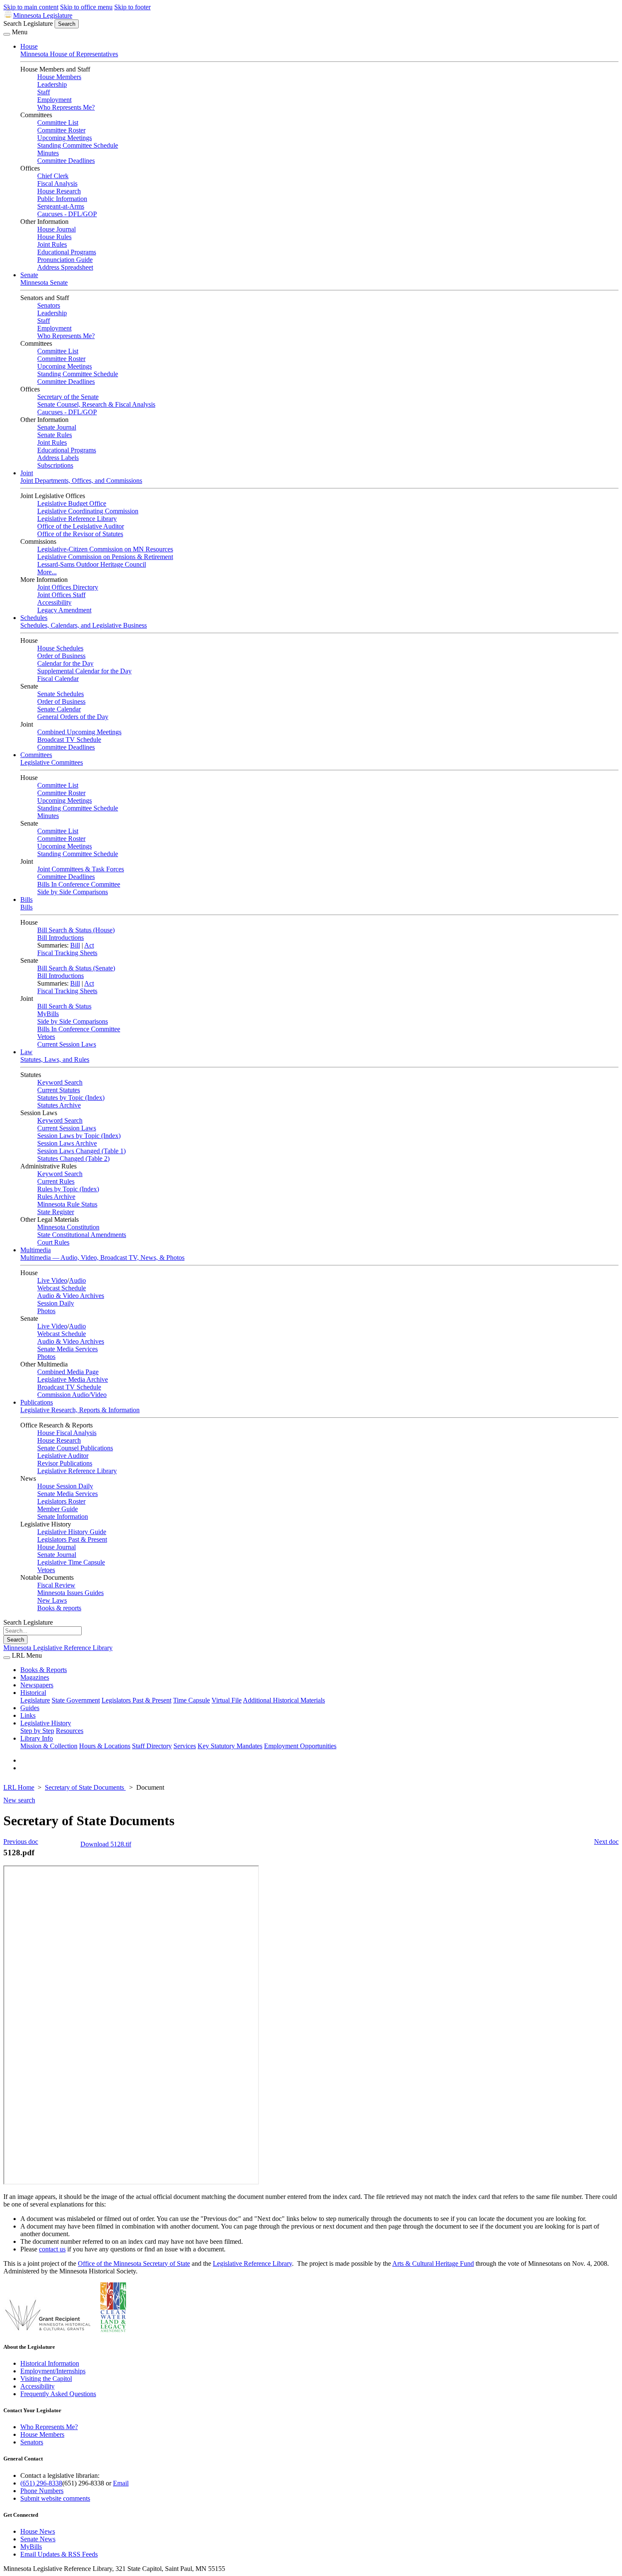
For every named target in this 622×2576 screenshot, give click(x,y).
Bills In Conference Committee (79, 884)
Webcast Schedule (62, 1288)
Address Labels (58, 458)
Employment (54, 100)
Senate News (38, 2539)
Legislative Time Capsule (71, 1562)
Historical (33, 1693)
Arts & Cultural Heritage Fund (433, 2263)
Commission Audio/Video (72, 1395)
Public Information (62, 199)
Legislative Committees (52, 762)
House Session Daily (65, 1486)
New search (19, 1800)
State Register (56, 1212)
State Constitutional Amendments (82, 1235)
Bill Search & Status (64, 1006)
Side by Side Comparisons (73, 892)
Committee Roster (61, 130)
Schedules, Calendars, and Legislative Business (84, 625)
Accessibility (54, 602)
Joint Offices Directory (68, 587)
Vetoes (46, 1037)
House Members (59, 77)
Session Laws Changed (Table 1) (81, 1151)
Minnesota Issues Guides (70, 1593)
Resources (70, 1731)
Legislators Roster (61, 1501)
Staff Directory (152, 1746)
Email (121, 2483)
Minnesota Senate (44, 282)
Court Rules (53, 1242)
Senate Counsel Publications (75, 1448)
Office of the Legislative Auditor (81, 526)
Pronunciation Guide (65, 260)
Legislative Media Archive (73, 1379)
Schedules (34, 618)
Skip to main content (31, 7)
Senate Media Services (67, 1349)
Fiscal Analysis (57, 183)
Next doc (606, 1842)
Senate (29, 275)
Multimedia (36, 1250)
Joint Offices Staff (61, 595)
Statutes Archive (59, 1105)
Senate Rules (55, 435)
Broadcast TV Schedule (69, 740)
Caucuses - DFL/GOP (67, 214)
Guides (30, 1708)
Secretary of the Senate (68, 397)
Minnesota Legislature (43, 15)
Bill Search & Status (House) (76, 930)
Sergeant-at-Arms (61, 206)
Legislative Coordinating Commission (88, 511)
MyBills (48, 1014)
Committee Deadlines (66, 161)
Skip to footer (132, 7)
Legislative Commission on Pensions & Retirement (105, 557)
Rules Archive (56, 1197)
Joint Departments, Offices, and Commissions (81, 481)
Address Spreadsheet (65, 267)
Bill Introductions (61, 938)
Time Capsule (191, 1700)
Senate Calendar (59, 709)
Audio (77, 1280)
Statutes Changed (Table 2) (73, 1159)
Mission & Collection (49, 1746)
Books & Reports (44, 1670)
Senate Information (63, 1517)
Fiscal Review (56, 1585)
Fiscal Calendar (58, 679)
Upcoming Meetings (65, 138)
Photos (46, 1311)
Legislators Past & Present (72, 1539)
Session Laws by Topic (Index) (79, 1136)
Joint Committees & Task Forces (81, 869)
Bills (26, 900)
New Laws (52, 1600)
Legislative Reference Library (77, 519)
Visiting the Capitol (46, 2379)
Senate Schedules (61, 694)
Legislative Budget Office (72, 503)
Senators (49, 305)
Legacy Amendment (64, 610)
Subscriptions (55, 465)
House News (38, 2531)
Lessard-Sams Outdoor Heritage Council (92, 564)
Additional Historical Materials (284, 1700)
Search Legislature (28, 23)
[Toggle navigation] (7, 34)
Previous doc (21, 1842)
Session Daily (56, 1303)
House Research (59, 191)
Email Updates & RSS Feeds (59, 2554)
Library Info (37, 1738)
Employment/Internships (53, 2371)
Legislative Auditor (63, 1456)
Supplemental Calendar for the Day (84, 671)
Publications (37, 1402)
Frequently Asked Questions (58, 2394)
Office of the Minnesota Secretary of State (134, 2263)
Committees (36, 755)
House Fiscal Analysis (67, 1433)
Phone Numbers (42, 2491)
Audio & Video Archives (71, 1296)
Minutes (48, 153)
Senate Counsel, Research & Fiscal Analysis (96, 404)
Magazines (35, 1677)
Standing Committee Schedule (78, 145)
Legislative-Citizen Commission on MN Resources (105, 549)
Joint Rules (52, 244)
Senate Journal (57, 427)
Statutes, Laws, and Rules (55, 1059)
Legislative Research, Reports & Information (80, 1410)
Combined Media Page (68, 1372)
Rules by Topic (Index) (68, 1189)
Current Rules (56, 1181)
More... (47, 572)
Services (185, 1746)
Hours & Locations (105, 1746)
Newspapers (37, 1685)
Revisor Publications (65, 1463)
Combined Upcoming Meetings (79, 732)
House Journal (56, 229)
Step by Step (37, 1731)
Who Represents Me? (66, 107)
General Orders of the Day (73, 717)
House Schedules (60, 648)
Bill (75, 945)
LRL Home (19, 1787)
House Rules (54, 237)
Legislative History (46, 1723)
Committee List (58, 123)
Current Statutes (59, 1090)
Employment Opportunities (300, 1746)
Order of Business (61, 656)
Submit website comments (55, 2498)
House (29, 46)
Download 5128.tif (106, 1844)
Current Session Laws (67, 1044)
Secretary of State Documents (85, 1787)
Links (28, 1715)
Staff (44, 92)
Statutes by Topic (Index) (71, 1098)
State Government (76, 1700)
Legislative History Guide (72, 1532)
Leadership (52, 84)
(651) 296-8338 (41, 2483)
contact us (52, 2249)
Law (26, 1052)
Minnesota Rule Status (67, 1204)
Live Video (52, 1280)
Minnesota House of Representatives (69, 54)
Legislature (35, 1700)
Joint (27, 473)
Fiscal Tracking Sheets (67, 953)
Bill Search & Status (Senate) (76, 968)
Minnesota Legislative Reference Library (58, 1648)
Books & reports (59, 1608)
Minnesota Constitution (68, 1227)
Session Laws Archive (67, 1143)
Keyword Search (60, 1082)
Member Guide (58, 1509)
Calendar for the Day (65, 663)
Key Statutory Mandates (230, 1746)
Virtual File (227, 1700)
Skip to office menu (86, 7)
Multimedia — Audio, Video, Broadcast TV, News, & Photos (102, 1258)
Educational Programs (67, 252)
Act (89, 945)
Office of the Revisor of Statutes (80, 534)
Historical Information (50, 2363)
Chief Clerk (53, 176)
